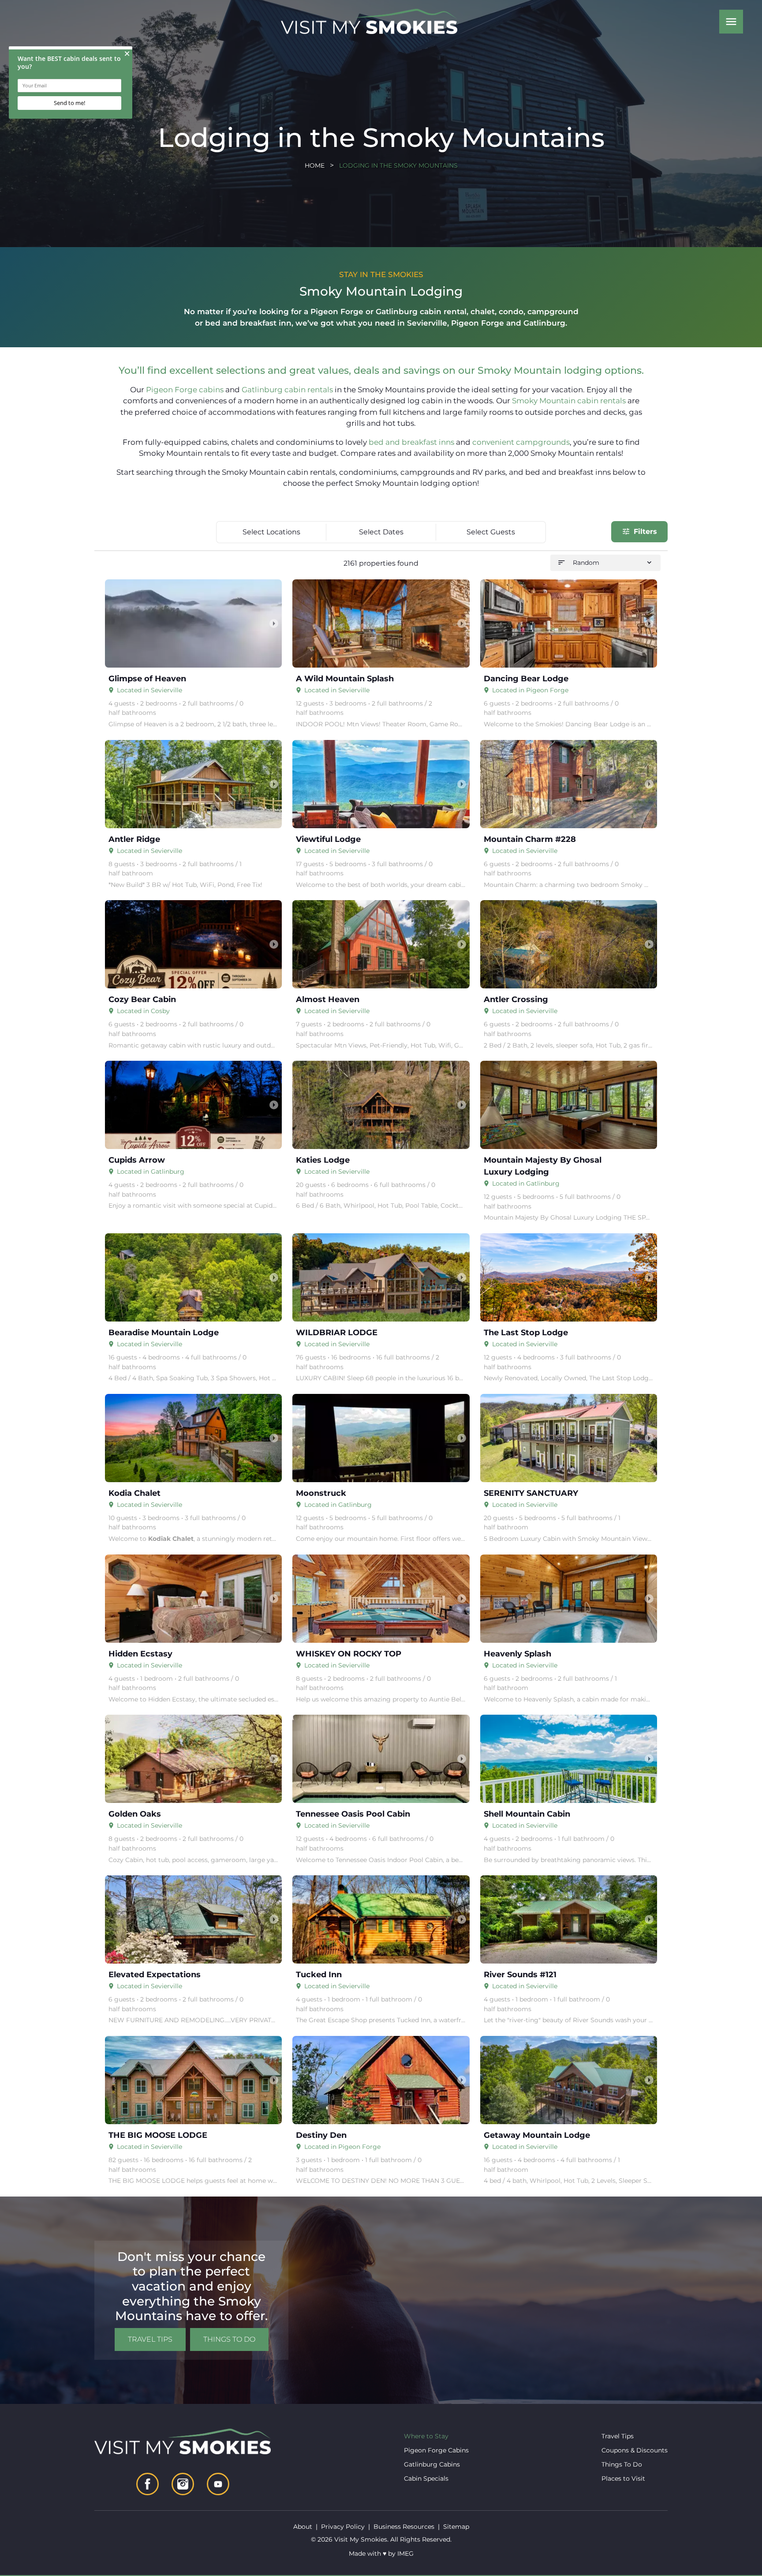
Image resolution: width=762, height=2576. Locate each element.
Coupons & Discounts (635, 2450)
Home (315, 165)
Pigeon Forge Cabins (436, 2450)
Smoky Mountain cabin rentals (570, 401)
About (303, 2527)
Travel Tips (150, 2339)
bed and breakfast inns (412, 442)
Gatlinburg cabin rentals (288, 390)
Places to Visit (623, 2478)
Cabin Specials (426, 2478)
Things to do (229, 2339)
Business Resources (404, 2527)
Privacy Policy (343, 2527)
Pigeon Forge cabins (186, 390)
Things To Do (622, 2464)
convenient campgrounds (521, 442)
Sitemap (456, 2527)
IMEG (405, 2553)
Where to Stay (426, 2436)
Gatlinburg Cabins (432, 2464)
